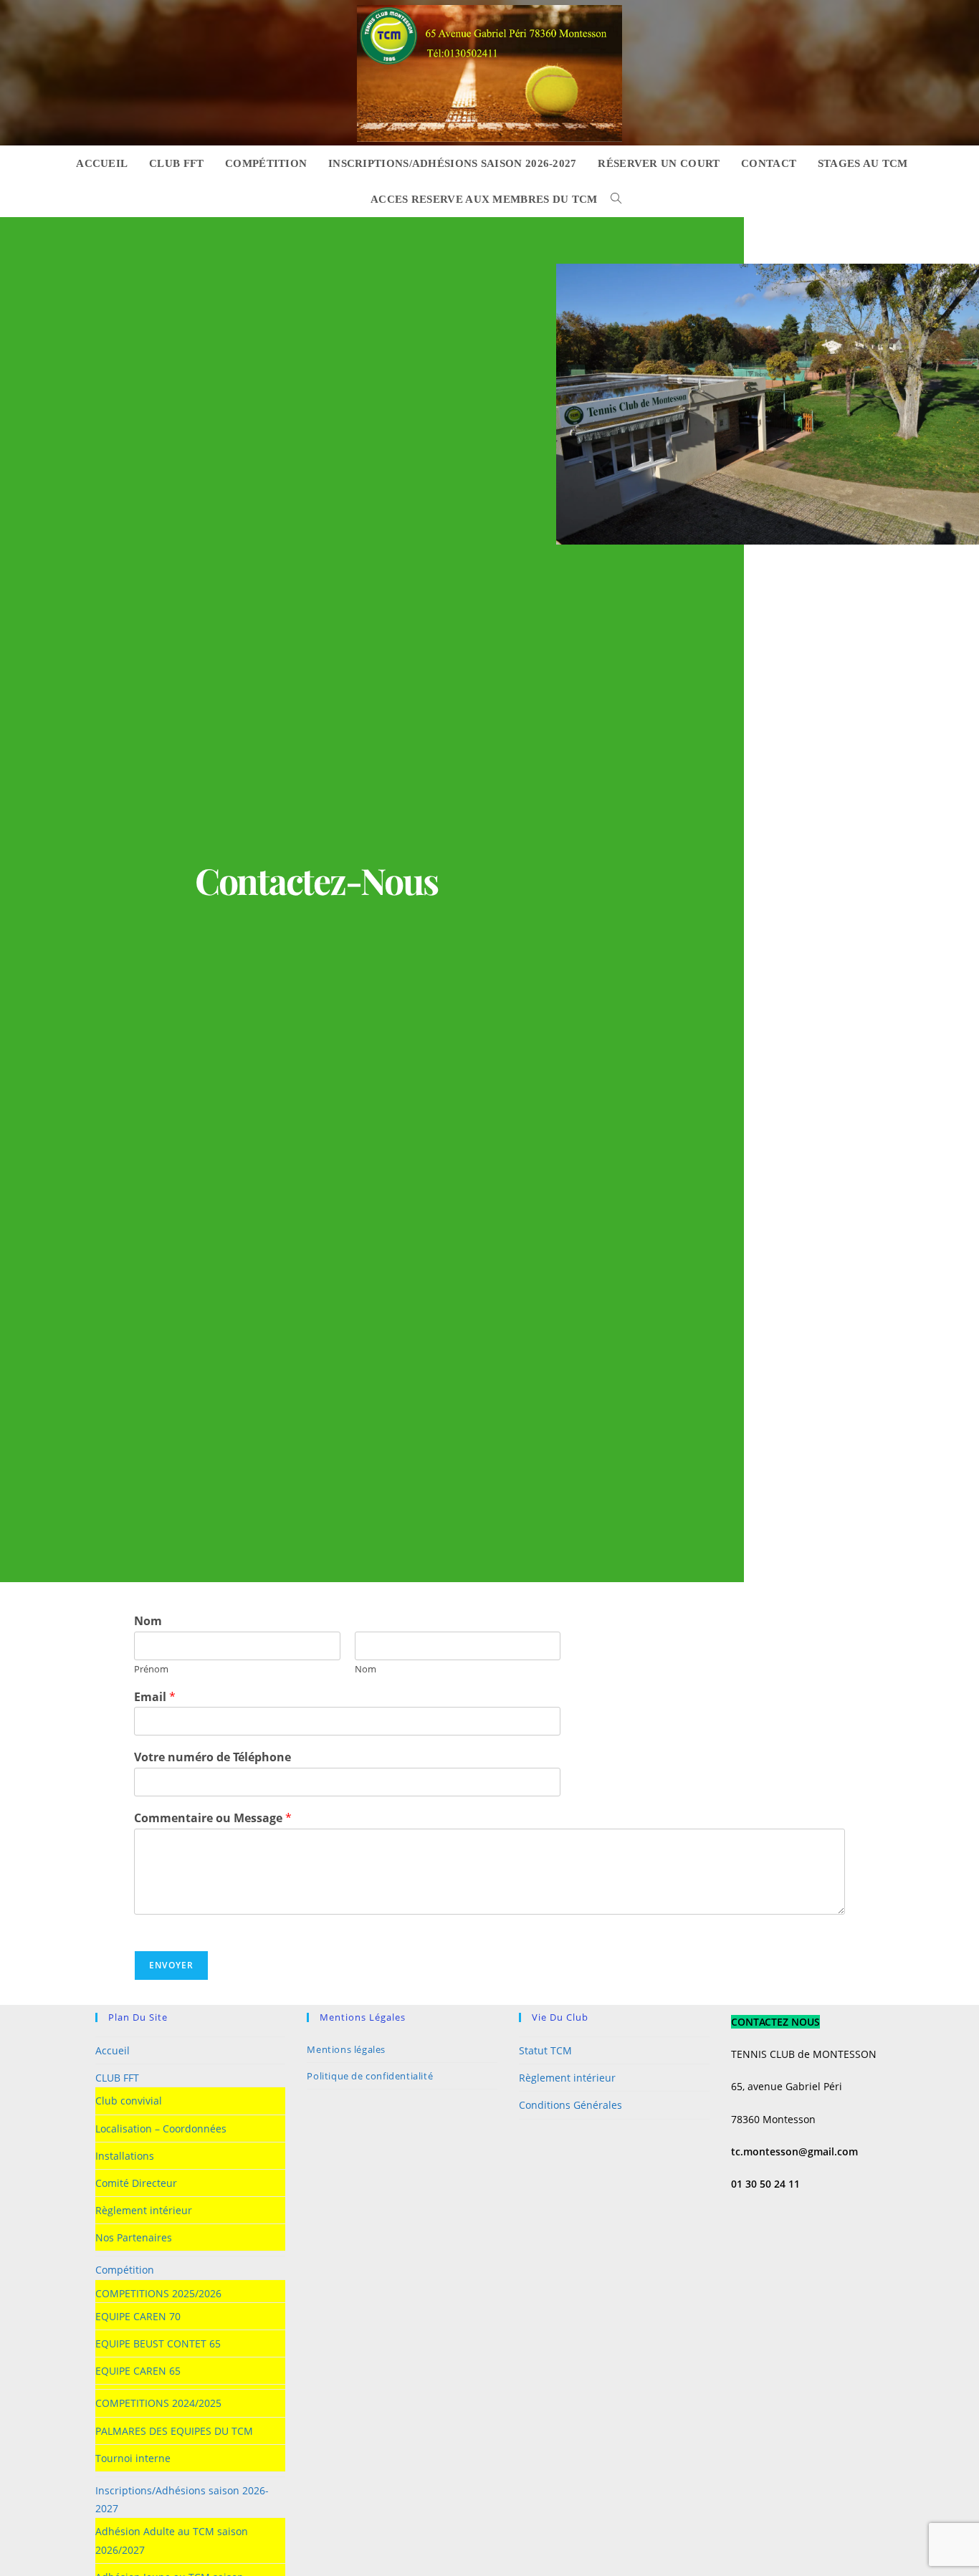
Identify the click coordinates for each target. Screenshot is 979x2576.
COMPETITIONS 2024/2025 (158, 2403)
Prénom (151, 1669)
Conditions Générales (570, 2105)
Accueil (113, 2050)
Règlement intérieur (144, 2210)
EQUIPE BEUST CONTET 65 (158, 2343)
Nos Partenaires (134, 2237)
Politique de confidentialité (370, 2076)
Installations (125, 2156)
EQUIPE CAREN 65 (138, 2371)
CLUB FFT (117, 2078)
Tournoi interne (133, 2458)
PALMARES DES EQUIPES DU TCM (174, 2431)
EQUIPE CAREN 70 (138, 2316)
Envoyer (171, 1965)
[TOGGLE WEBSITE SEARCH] (613, 199)
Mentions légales (346, 2049)
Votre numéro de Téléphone (212, 1757)
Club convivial (129, 2101)
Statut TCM (545, 2050)
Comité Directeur (136, 2183)
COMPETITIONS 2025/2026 (158, 2293)
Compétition (125, 2270)
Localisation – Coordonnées (161, 2129)
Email (155, 1697)
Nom (148, 1621)
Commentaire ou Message (213, 1818)
